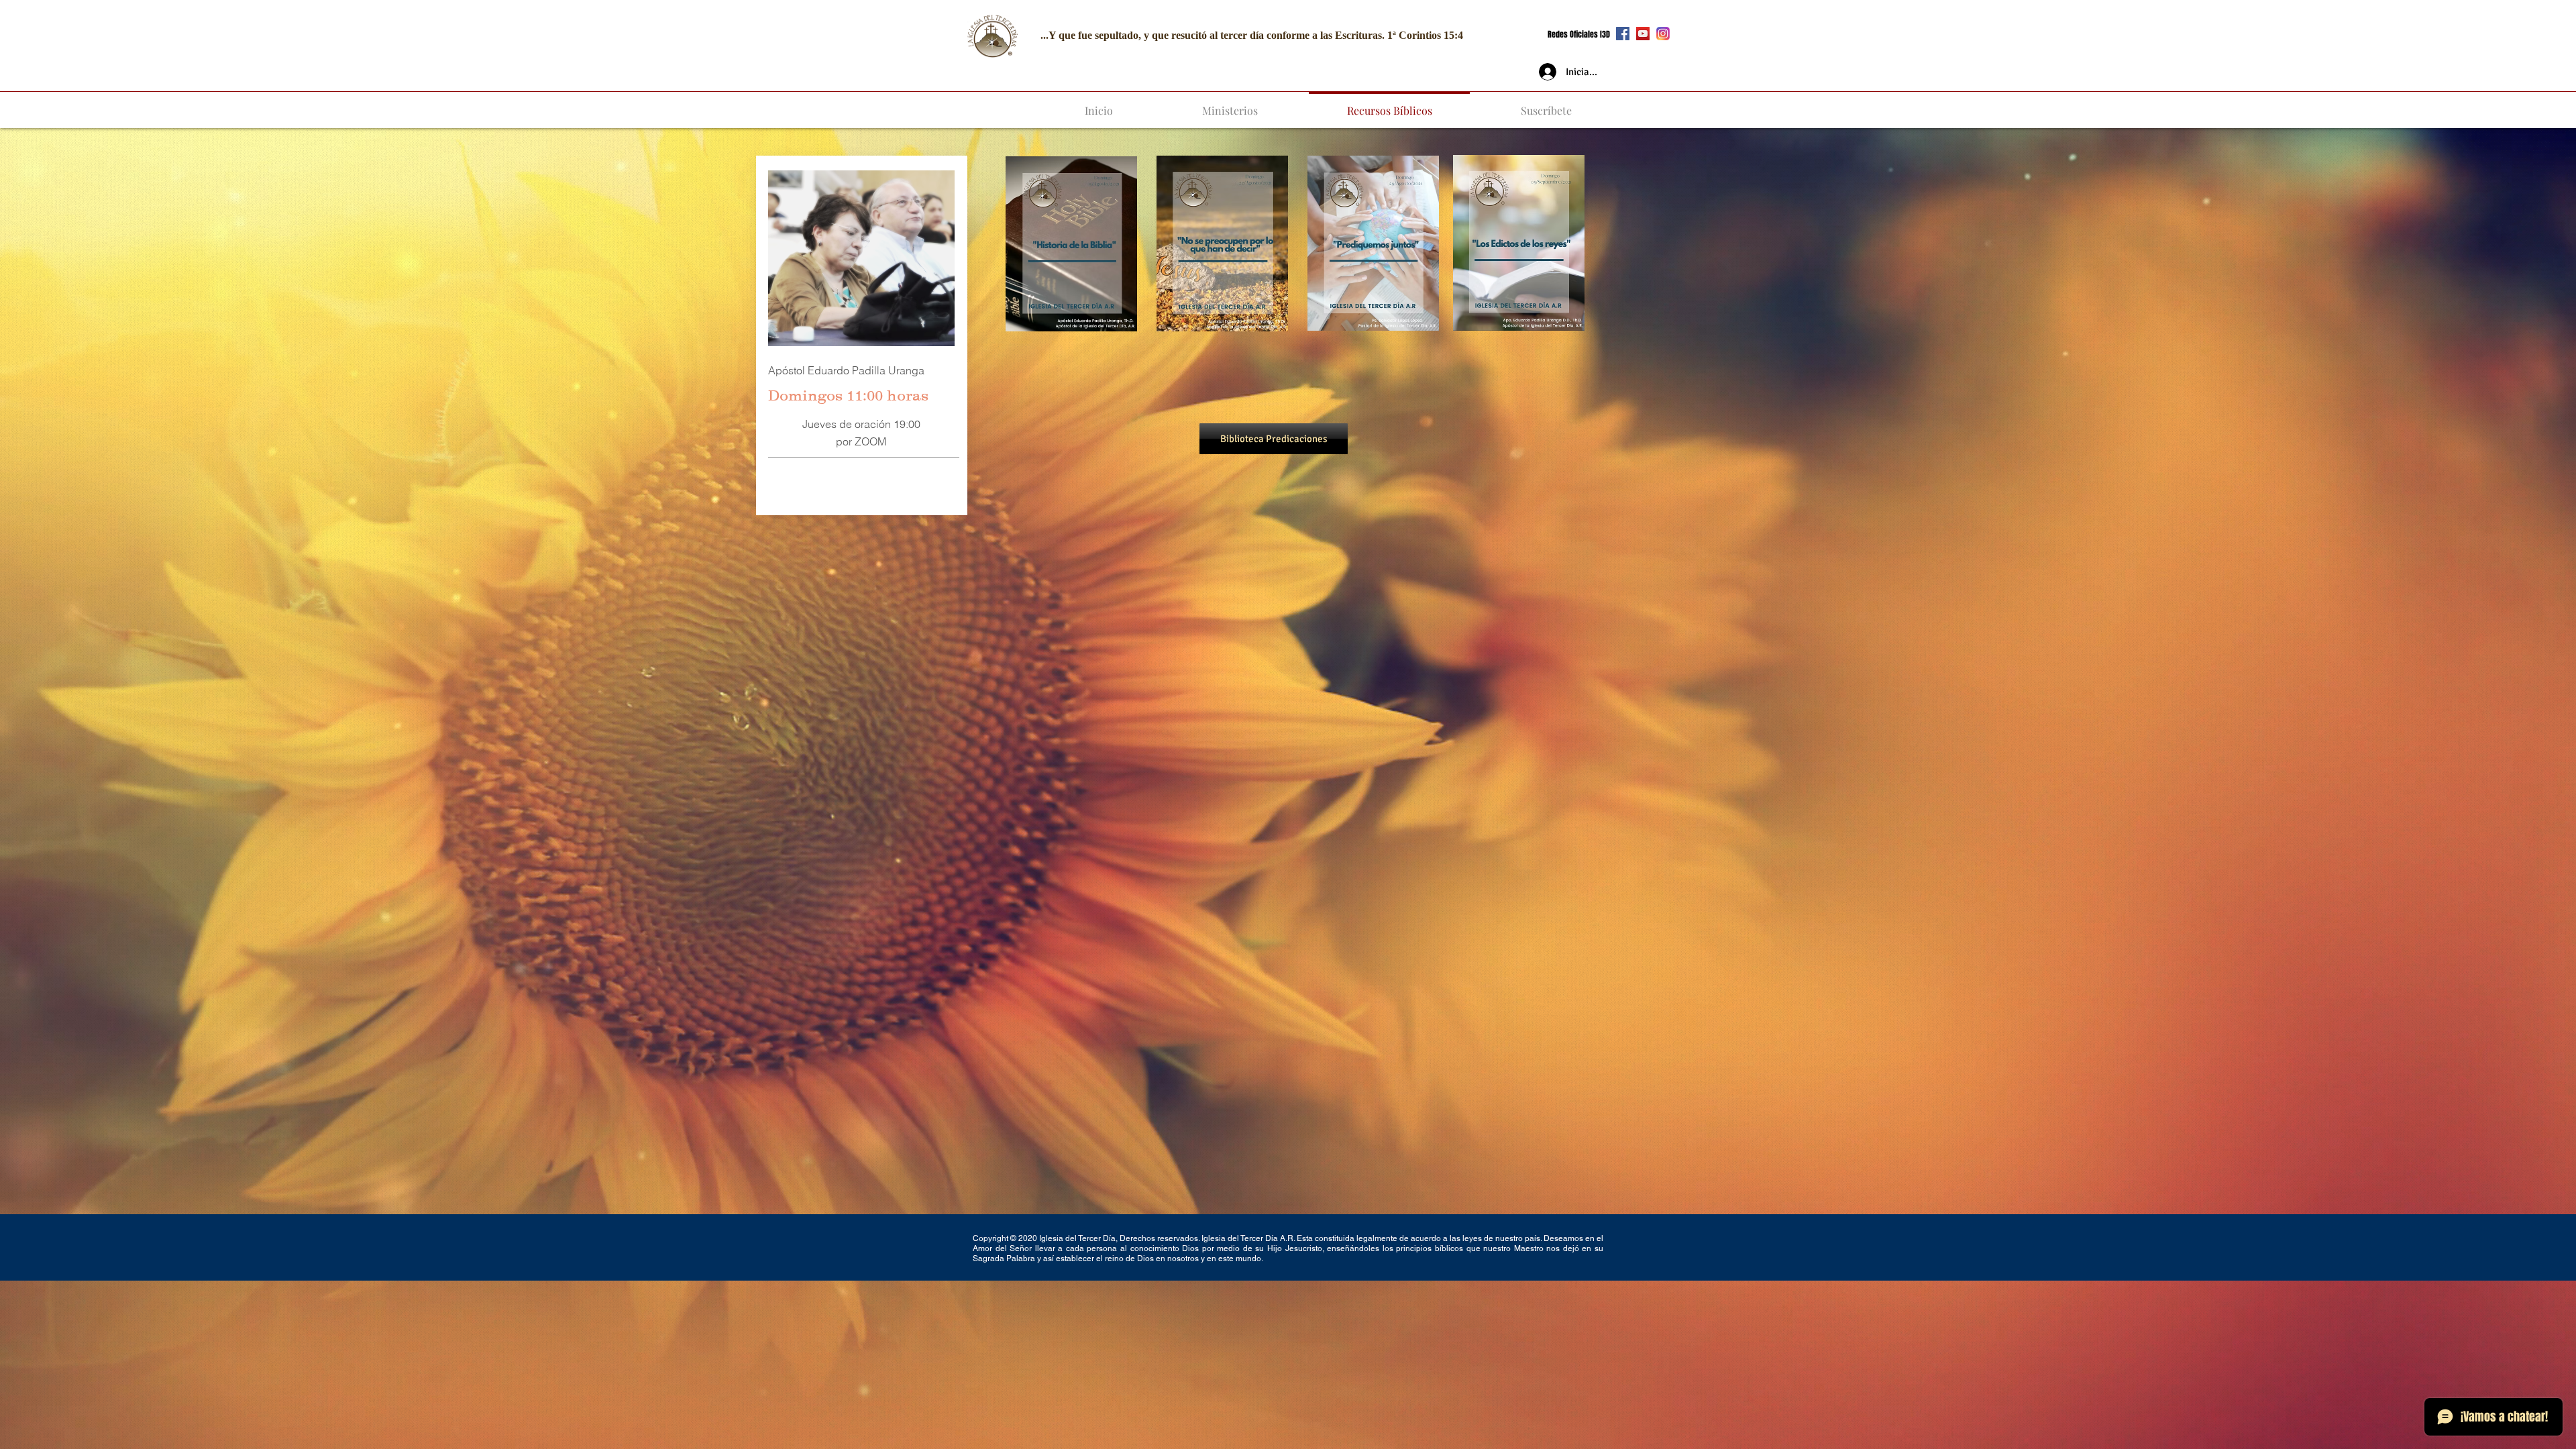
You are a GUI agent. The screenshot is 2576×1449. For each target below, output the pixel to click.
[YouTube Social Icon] (1643, 34)
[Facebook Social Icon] (1623, 34)
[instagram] (1663, 34)
